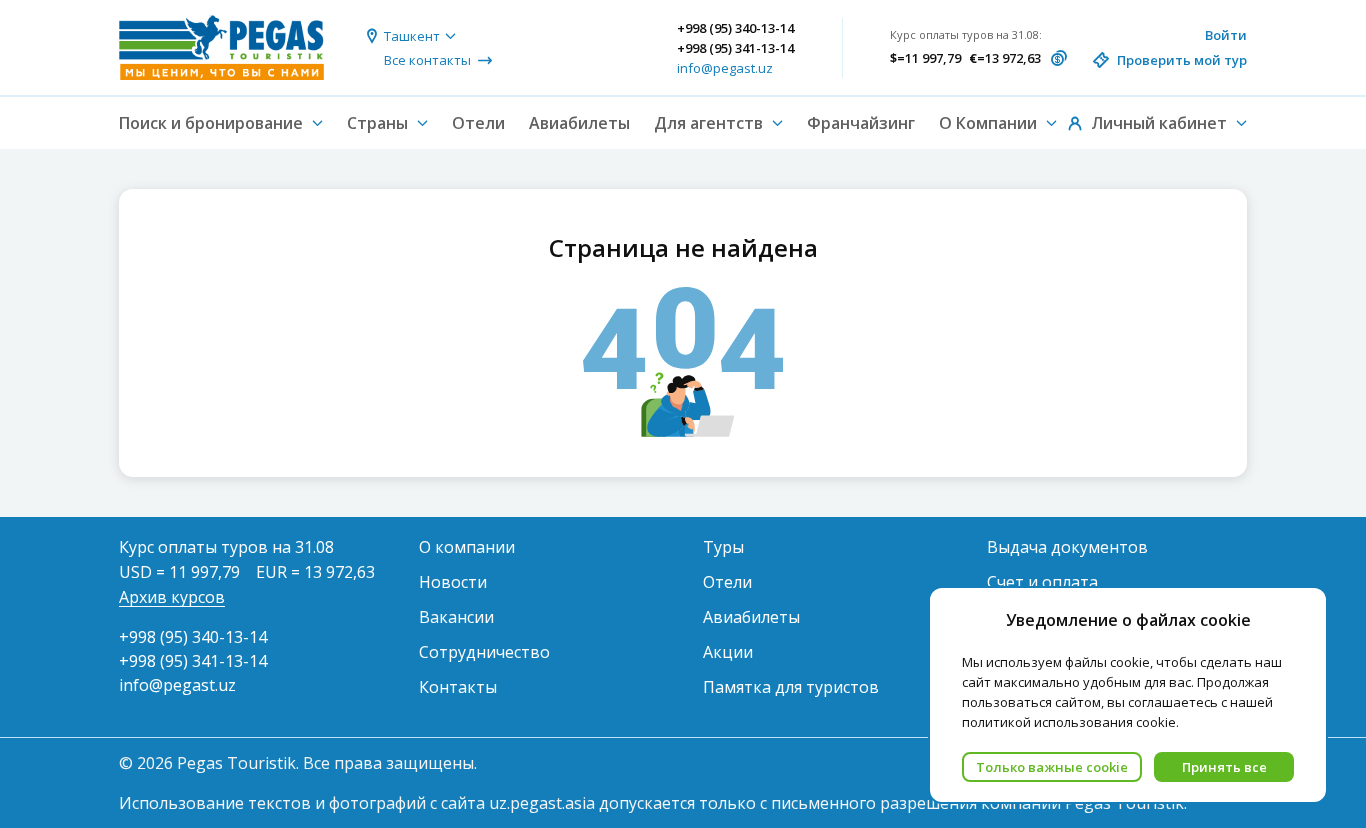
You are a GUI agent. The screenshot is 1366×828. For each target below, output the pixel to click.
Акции (728, 652)
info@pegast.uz (725, 68)
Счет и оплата (1042, 582)
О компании (467, 547)
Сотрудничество (484, 652)
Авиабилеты (579, 123)
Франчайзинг (861, 123)
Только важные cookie (1052, 767)
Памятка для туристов (791, 687)
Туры (723, 547)
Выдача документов (1067, 547)
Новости (453, 582)
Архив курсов (172, 597)
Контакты (458, 687)
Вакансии (456, 617)
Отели (478, 123)
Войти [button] (1226, 35)
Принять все (1224, 767)
